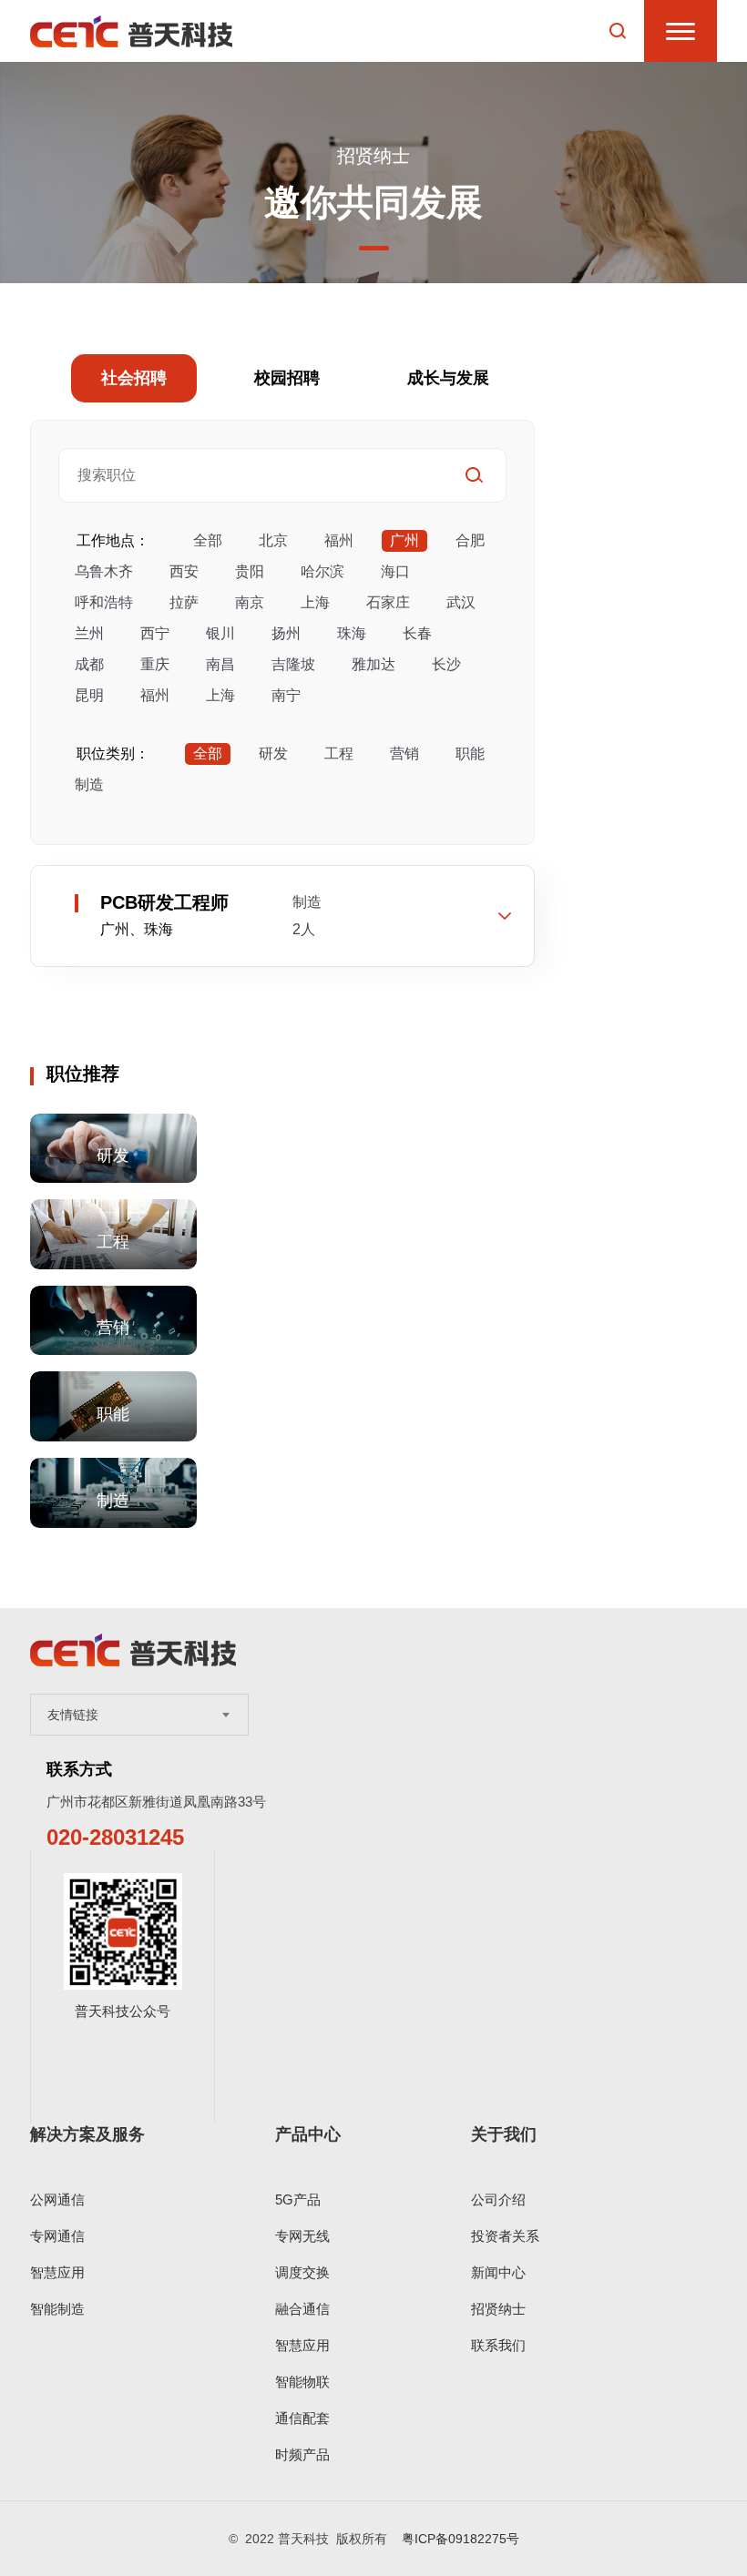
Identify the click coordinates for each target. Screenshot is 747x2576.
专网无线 (302, 2236)
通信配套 (302, 2418)
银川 (220, 633)
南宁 (286, 695)
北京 (273, 540)
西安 (184, 571)
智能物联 (302, 2382)
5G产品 (298, 2199)
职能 (470, 753)
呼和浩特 (104, 602)
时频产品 (302, 2454)
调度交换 (302, 2272)
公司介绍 (498, 2199)
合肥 (470, 540)
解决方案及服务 (87, 2134)
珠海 (352, 633)
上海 (315, 602)
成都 (89, 664)
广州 (404, 540)
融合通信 (302, 2309)
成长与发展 (448, 378)
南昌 (220, 664)
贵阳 (250, 571)
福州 (339, 540)
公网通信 (57, 2199)
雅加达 (373, 664)
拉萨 (184, 602)
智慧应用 (57, 2272)
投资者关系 (505, 2236)
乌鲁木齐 (104, 571)
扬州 (286, 633)
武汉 (461, 602)
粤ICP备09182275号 (460, 2539)
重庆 (155, 664)
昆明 (89, 695)
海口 (395, 571)
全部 (208, 540)
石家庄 (388, 602)
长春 (417, 633)
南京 (250, 602)
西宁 (155, 633)
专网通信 (57, 2236)
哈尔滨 (322, 571)
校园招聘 (287, 378)
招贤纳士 (498, 2309)
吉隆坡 (293, 664)
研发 (273, 753)
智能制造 (57, 2309)
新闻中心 (498, 2272)
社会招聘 (134, 378)
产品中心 (308, 2134)
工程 (339, 753)
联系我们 (498, 2345)
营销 (404, 753)
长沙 (446, 664)
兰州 (89, 633)
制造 (89, 784)
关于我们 (504, 2134)
